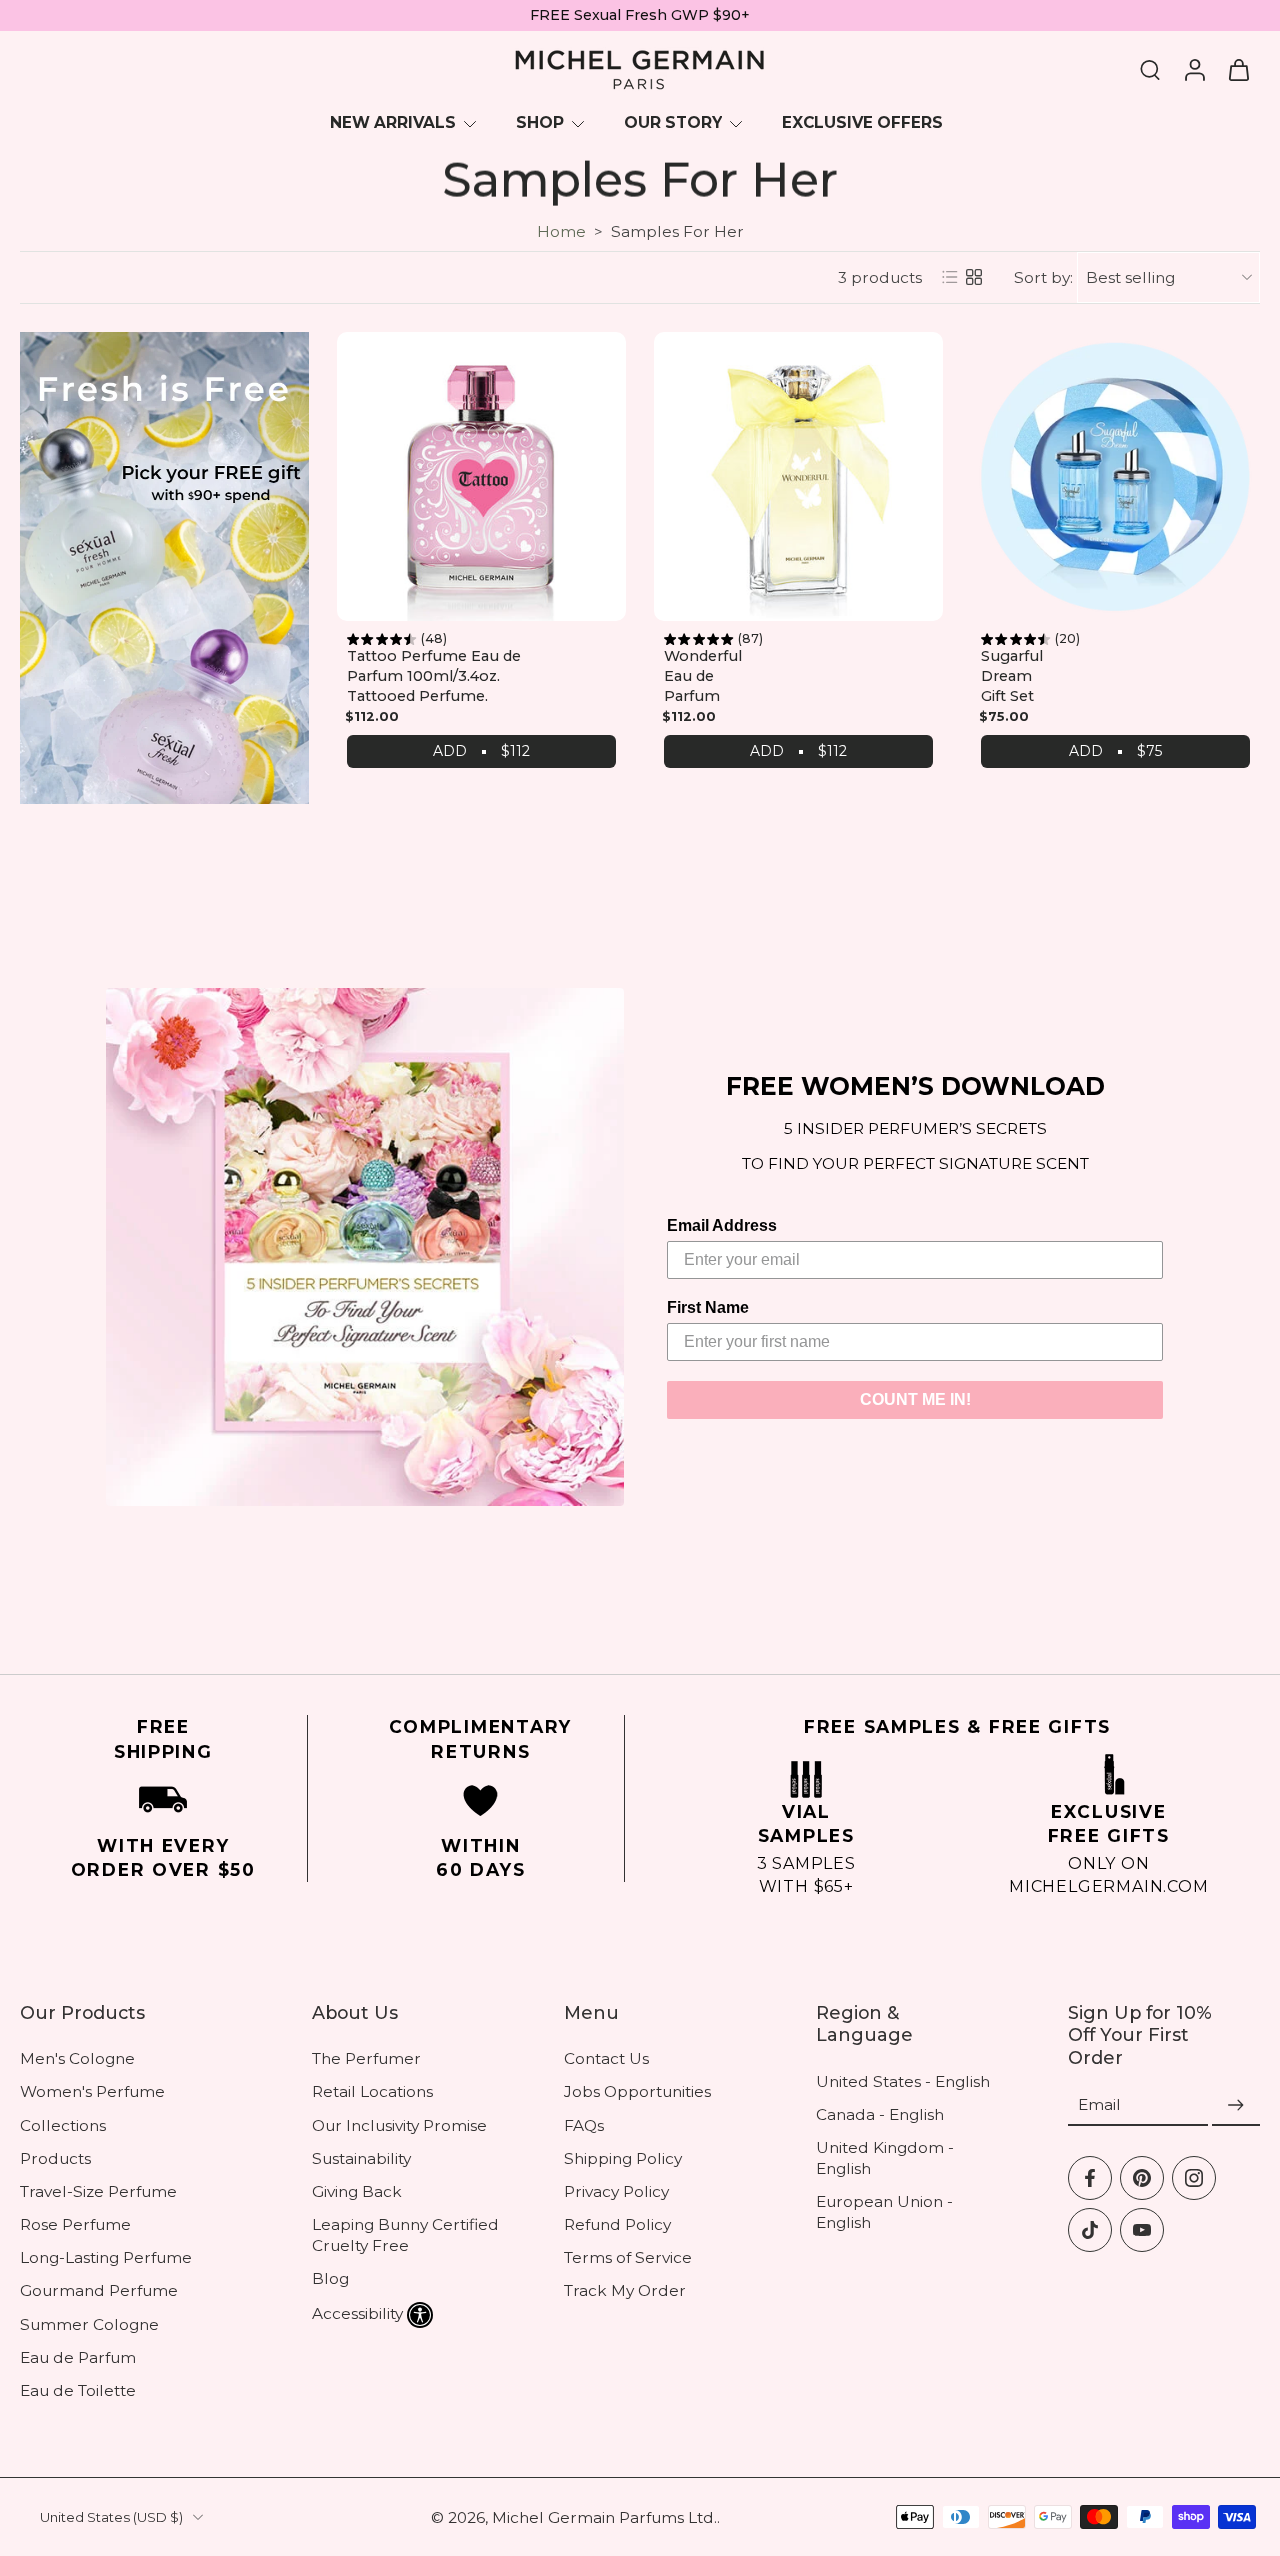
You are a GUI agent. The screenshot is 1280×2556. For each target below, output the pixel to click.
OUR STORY (673, 122)
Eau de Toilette (78, 2390)
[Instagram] (1194, 2178)
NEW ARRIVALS (393, 122)
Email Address (722, 1225)
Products (55, 2158)
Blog (330, 2278)
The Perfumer (366, 2058)
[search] (1150, 69)
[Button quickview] (600, 334)
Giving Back (357, 2191)
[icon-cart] (1238, 70)
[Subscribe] (1236, 2105)
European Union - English (884, 2212)
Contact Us (606, 2058)
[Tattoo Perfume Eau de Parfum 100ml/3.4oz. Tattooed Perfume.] (481, 476)
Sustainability (361, 2158)
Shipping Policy (623, 2158)
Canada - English (880, 2114)
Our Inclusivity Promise (399, 2125)
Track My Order (625, 2290)
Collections (63, 2125)
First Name (708, 1307)
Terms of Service (628, 2257)
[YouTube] (1142, 2230)
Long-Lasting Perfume (106, 2257)
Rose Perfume (75, 2224)
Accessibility (357, 2313)
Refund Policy (617, 2224)
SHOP (540, 122)
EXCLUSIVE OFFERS (862, 122)
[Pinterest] (1142, 2178)
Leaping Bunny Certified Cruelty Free (405, 2235)
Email (1099, 2105)
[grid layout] (974, 277)
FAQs (584, 2125)
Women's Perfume (92, 2091)
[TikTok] (1090, 2230)
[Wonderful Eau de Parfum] (798, 476)
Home (561, 231)
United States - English (903, 2080)
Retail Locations (372, 2091)
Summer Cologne (89, 2324)
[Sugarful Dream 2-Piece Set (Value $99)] (1115, 476)
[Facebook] (1090, 2178)
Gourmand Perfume (99, 2290)
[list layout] (950, 277)
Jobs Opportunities (637, 2091)
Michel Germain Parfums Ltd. (604, 2517)
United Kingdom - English (885, 2158)
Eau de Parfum (78, 2357)
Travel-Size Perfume (98, 2191)
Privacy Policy (616, 2191)
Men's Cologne (77, 2058)
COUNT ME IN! (915, 1399)
